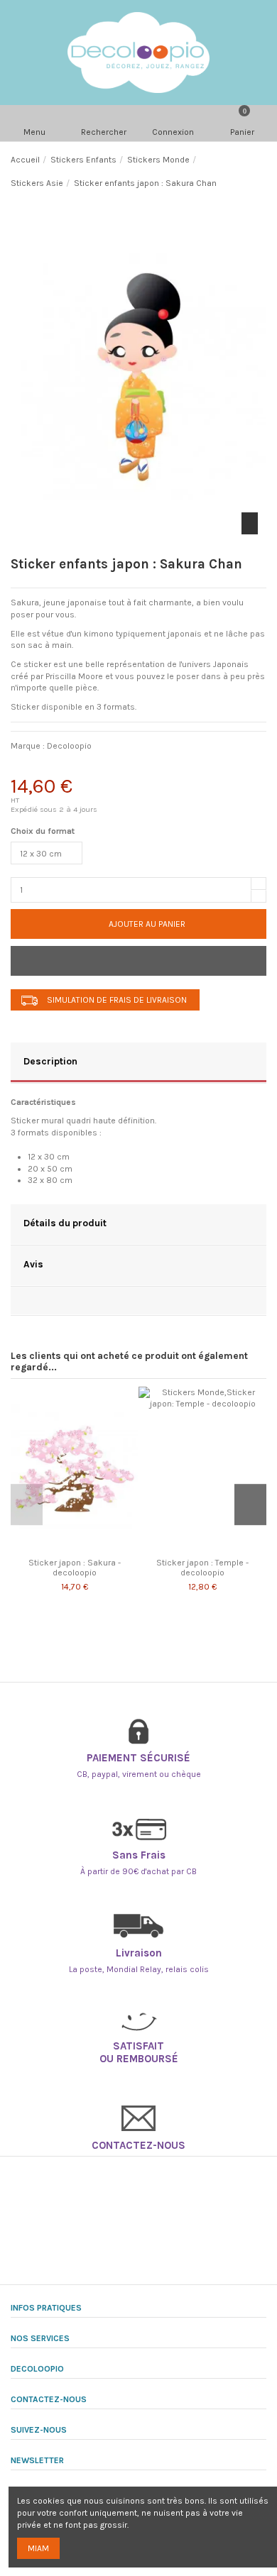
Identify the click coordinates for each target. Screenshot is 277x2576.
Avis (33, 1264)
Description (50, 1061)
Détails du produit (65, 1223)
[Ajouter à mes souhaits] (138, 961)
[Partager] (24, 767)
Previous (27, 1505)
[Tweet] (60, 767)
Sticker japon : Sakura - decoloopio (75, 1568)
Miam (38, 2548)
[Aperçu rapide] (82, 1547)
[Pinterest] (96, 767)
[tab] (138, 1063)
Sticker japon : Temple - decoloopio (202, 1568)
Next (250, 1505)
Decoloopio (69, 746)
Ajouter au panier (147, 924)
